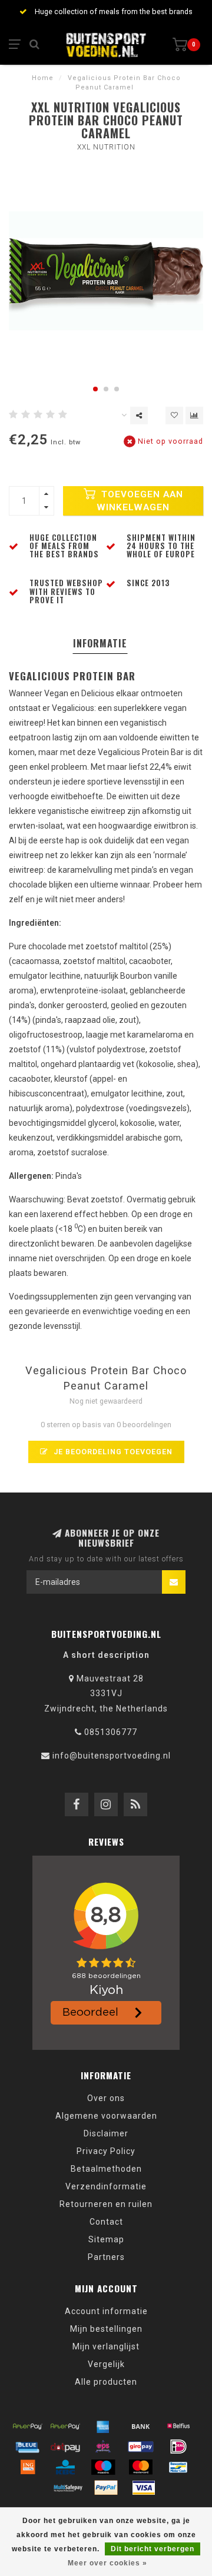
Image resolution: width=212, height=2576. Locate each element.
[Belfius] (178, 2426)
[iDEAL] (178, 2447)
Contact (106, 2222)
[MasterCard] (141, 2467)
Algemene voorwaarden (106, 2116)
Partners (106, 2257)
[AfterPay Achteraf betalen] (28, 2426)
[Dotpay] (65, 2447)
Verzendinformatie (106, 2186)
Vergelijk (106, 2364)
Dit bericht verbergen (153, 2549)
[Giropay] (141, 2447)
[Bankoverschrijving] (141, 2426)
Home (43, 78)
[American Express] (103, 2426)
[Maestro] (103, 2467)
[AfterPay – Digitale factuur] (65, 2426)
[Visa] (144, 2488)
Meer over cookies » (107, 2563)
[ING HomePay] (28, 2467)
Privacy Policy (106, 2151)
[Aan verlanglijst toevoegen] (174, 416)
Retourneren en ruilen (106, 2204)
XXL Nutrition (106, 147)
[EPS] (103, 2447)
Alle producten (106, 2382)
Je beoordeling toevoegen (112, 1452)
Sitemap (106, 2239)
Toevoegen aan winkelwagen (140, 501)
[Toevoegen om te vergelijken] (194, 416)
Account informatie (106, 2311)
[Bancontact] (178, 2467)
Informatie (100, 643)
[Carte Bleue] (28, 2447)
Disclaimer (106, 2133)
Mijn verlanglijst (106, 2346)
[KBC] (65, 2467)
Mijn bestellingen (106, 2329)
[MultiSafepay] (68, 2488)
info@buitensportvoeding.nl (112, 1756)
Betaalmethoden (106, 2169)
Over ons (106, 2098)
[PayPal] (106, 2488)
